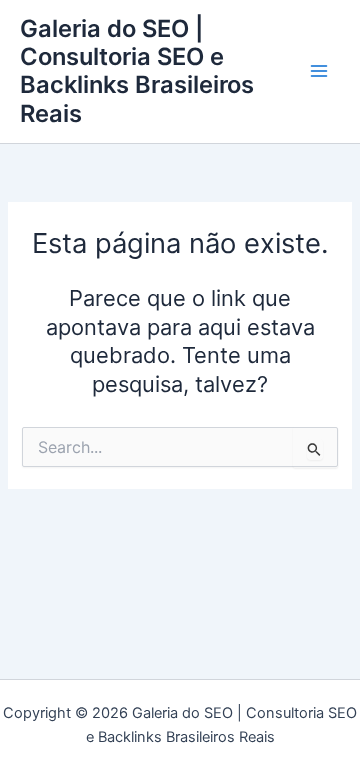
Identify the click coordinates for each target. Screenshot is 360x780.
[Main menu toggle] (319, 72)
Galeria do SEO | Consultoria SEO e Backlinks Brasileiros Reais (137, 71)
